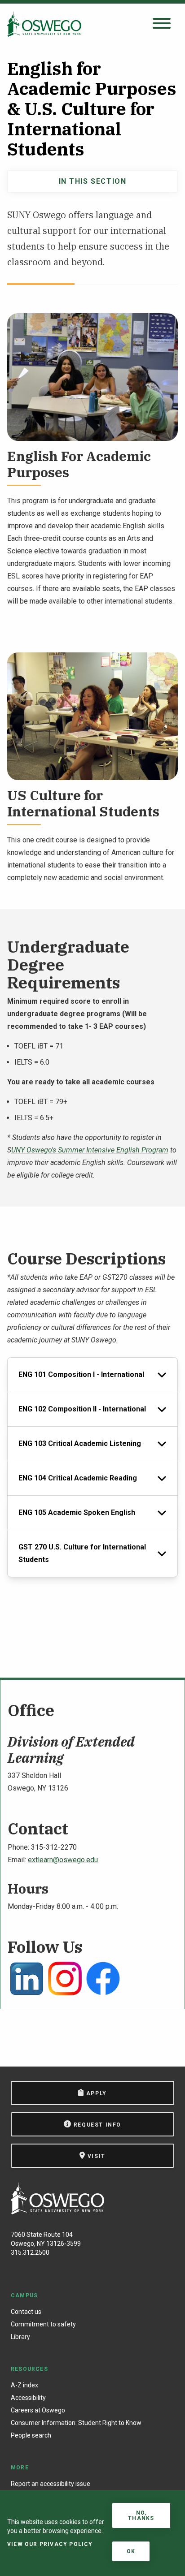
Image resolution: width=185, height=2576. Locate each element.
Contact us (26, 2312)
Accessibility (28, 2398)
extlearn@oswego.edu (63, 1860)
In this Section (93, 181)
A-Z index (24, 2385)
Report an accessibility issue (51, 2484)
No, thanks (141, 2516)
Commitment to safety (43, 2324)
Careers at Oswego (38, 2410)
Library (20, 2337)
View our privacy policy (50, 2544)
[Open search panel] (162, 24)
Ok (131, 2551)
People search (31, 2435)
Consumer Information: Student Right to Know (76, 2423)
